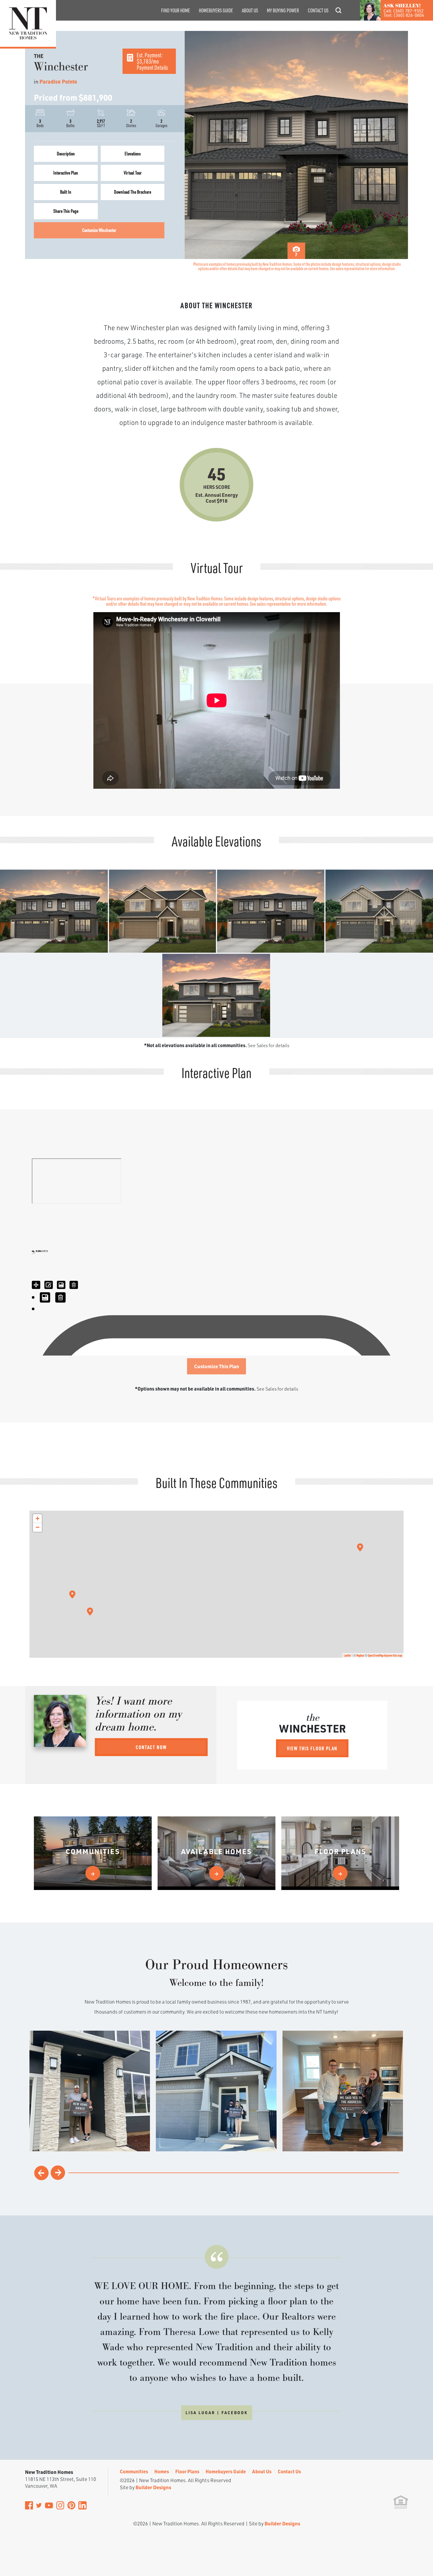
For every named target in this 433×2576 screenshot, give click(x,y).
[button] (338, 18)
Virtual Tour (133, 173)
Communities (134, 2471)
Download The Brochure (133, 192)
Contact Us (318, 10)
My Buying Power (283, 10)
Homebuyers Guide (216, 10)
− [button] (38, 1527)
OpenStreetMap (376, 1655)
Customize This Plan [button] (217, 1366)
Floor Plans (187, 2471)
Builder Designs (153, 2487)
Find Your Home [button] (176, 10)
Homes (162, 2471)
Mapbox (360, 1655)
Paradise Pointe (58, 82)
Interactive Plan (66, 173)
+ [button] (38, 1518)
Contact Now (151, 1747)
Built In (66, 192)
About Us (250, 10)
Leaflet (347, 1655)
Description (66, 153)
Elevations (133, 153)
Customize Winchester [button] (99, 230)
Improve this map (393, 1655)
